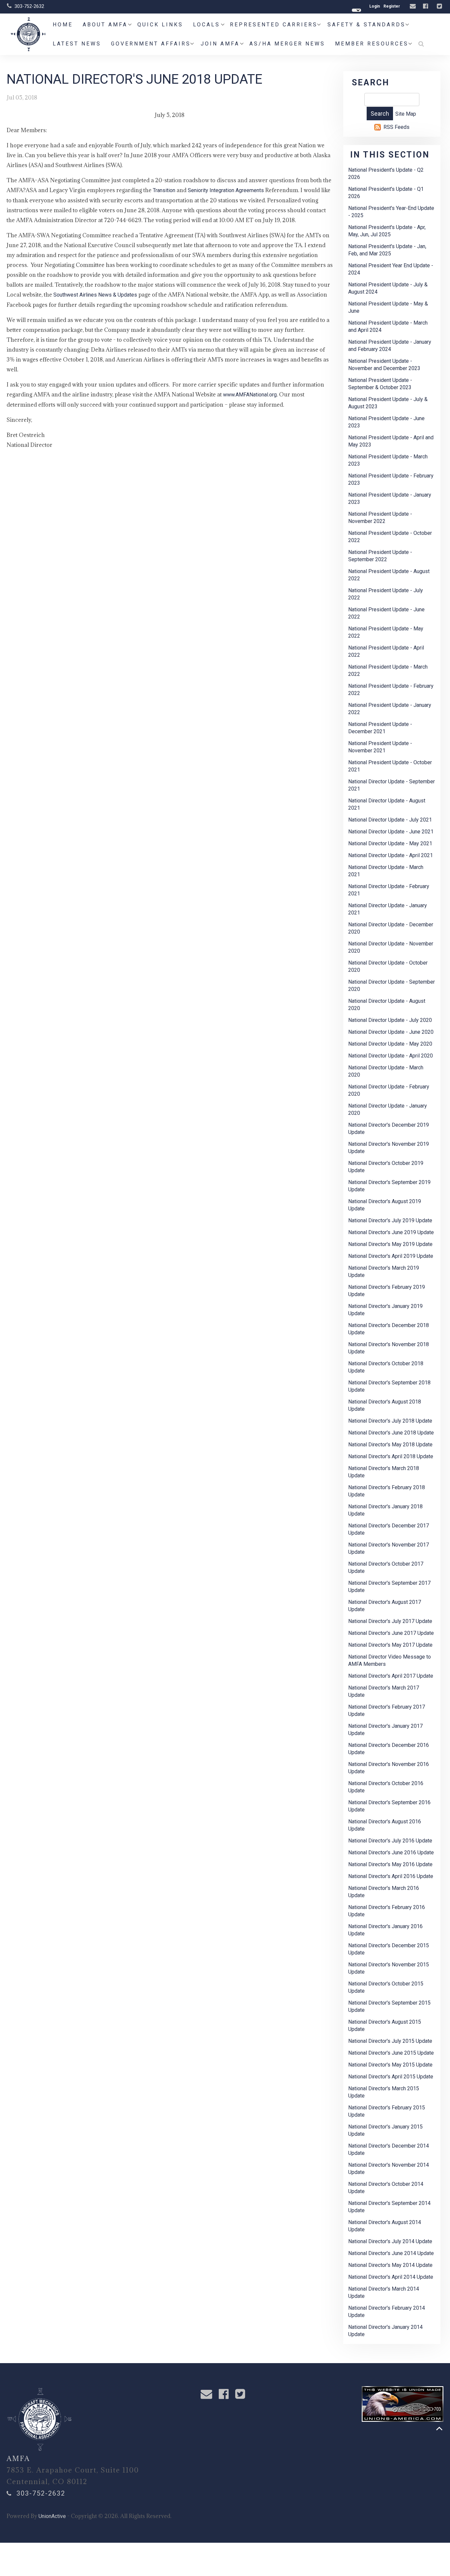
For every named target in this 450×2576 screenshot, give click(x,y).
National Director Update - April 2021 (391, 855)
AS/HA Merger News (287, 44)
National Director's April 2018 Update (391, 1456)
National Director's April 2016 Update (391, 1876)
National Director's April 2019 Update (391, 1256)
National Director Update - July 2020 (390, 1020)
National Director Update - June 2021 (391, 832)
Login (375, 6)
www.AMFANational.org (250, 395)
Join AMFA (220, 44)
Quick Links (160, 25)
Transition (165, 190)
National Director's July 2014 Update (390, 2241)
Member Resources (372, 44)
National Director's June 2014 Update (391, 2253)
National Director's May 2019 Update (390, 1244)
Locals (207, 25)
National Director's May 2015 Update (390, 2065)
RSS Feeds (396, 127)
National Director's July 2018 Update (390, 1421)
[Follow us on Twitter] (440, 6)
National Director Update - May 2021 (390, 843)
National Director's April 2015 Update (391, 2077)
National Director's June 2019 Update (391, 1232)
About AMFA (105, 25)
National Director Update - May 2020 (390, 1044)
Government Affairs (151, 44)
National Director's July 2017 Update (390, 1621)
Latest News (77, 44)
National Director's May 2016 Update (390, 1864)
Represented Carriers (274, 25)
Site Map (406, 114)
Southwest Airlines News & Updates (95, 295)
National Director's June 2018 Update (391, 1433)
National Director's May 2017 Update (390, 1645)
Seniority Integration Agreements (226, 190)
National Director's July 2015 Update (390, 2041)
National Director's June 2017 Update (391, 1633)
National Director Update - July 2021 (390, 820)
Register (392, 6)
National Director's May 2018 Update (390, 1445)
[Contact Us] (414, 6)
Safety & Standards (366, 25)
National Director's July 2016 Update (390, 1841)
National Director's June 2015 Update (391, 2053)
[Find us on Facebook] (426, 6)
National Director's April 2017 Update (391, 1676)
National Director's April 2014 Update (391, 2277)
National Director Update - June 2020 (391, 1032)
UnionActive (52, 2516)
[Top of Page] (439, 2429)
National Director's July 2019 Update (390, 1220)
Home (63, 25)
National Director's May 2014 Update (390, 2265)
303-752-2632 (29, 6)
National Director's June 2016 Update (391, 1852)
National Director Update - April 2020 (391, 1056)
